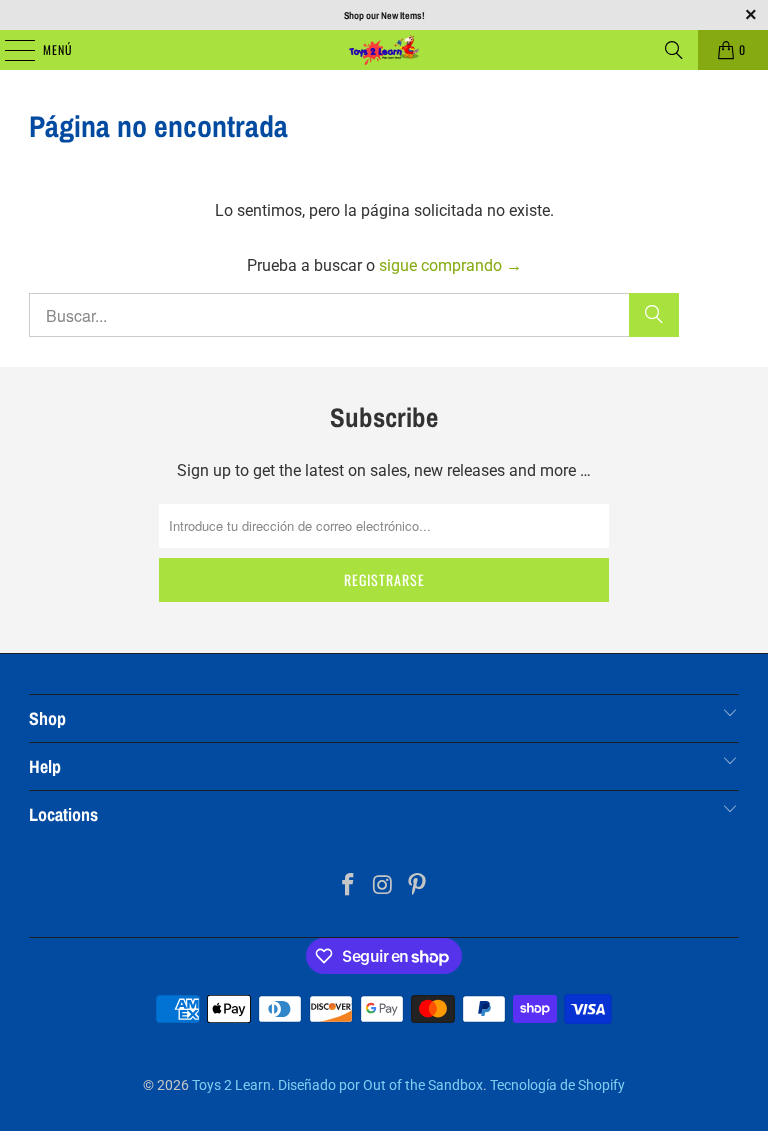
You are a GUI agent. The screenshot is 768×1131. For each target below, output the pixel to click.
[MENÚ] (9, 50)
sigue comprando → (450, 265)
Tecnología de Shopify (557, 1085)
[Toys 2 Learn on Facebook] (348, 886)
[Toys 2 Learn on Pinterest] (418, 886)
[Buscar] (674, 50)
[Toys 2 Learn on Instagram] (383, 886)
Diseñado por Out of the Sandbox (380, 1085)
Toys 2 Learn (231, 1085)
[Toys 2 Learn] (384, 50)
